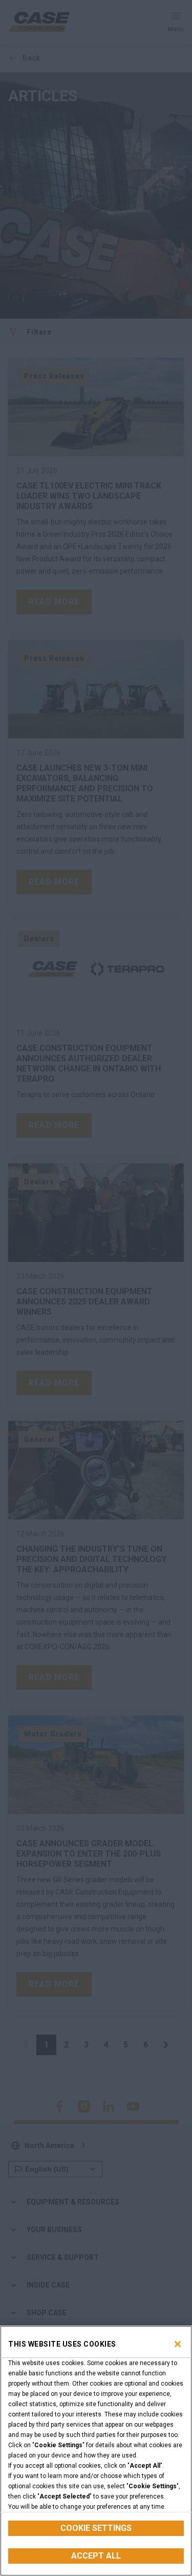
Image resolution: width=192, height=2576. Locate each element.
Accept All (96, 2556)
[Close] (178, 2344)
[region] (96, 2451)
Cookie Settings (96, 2528)
